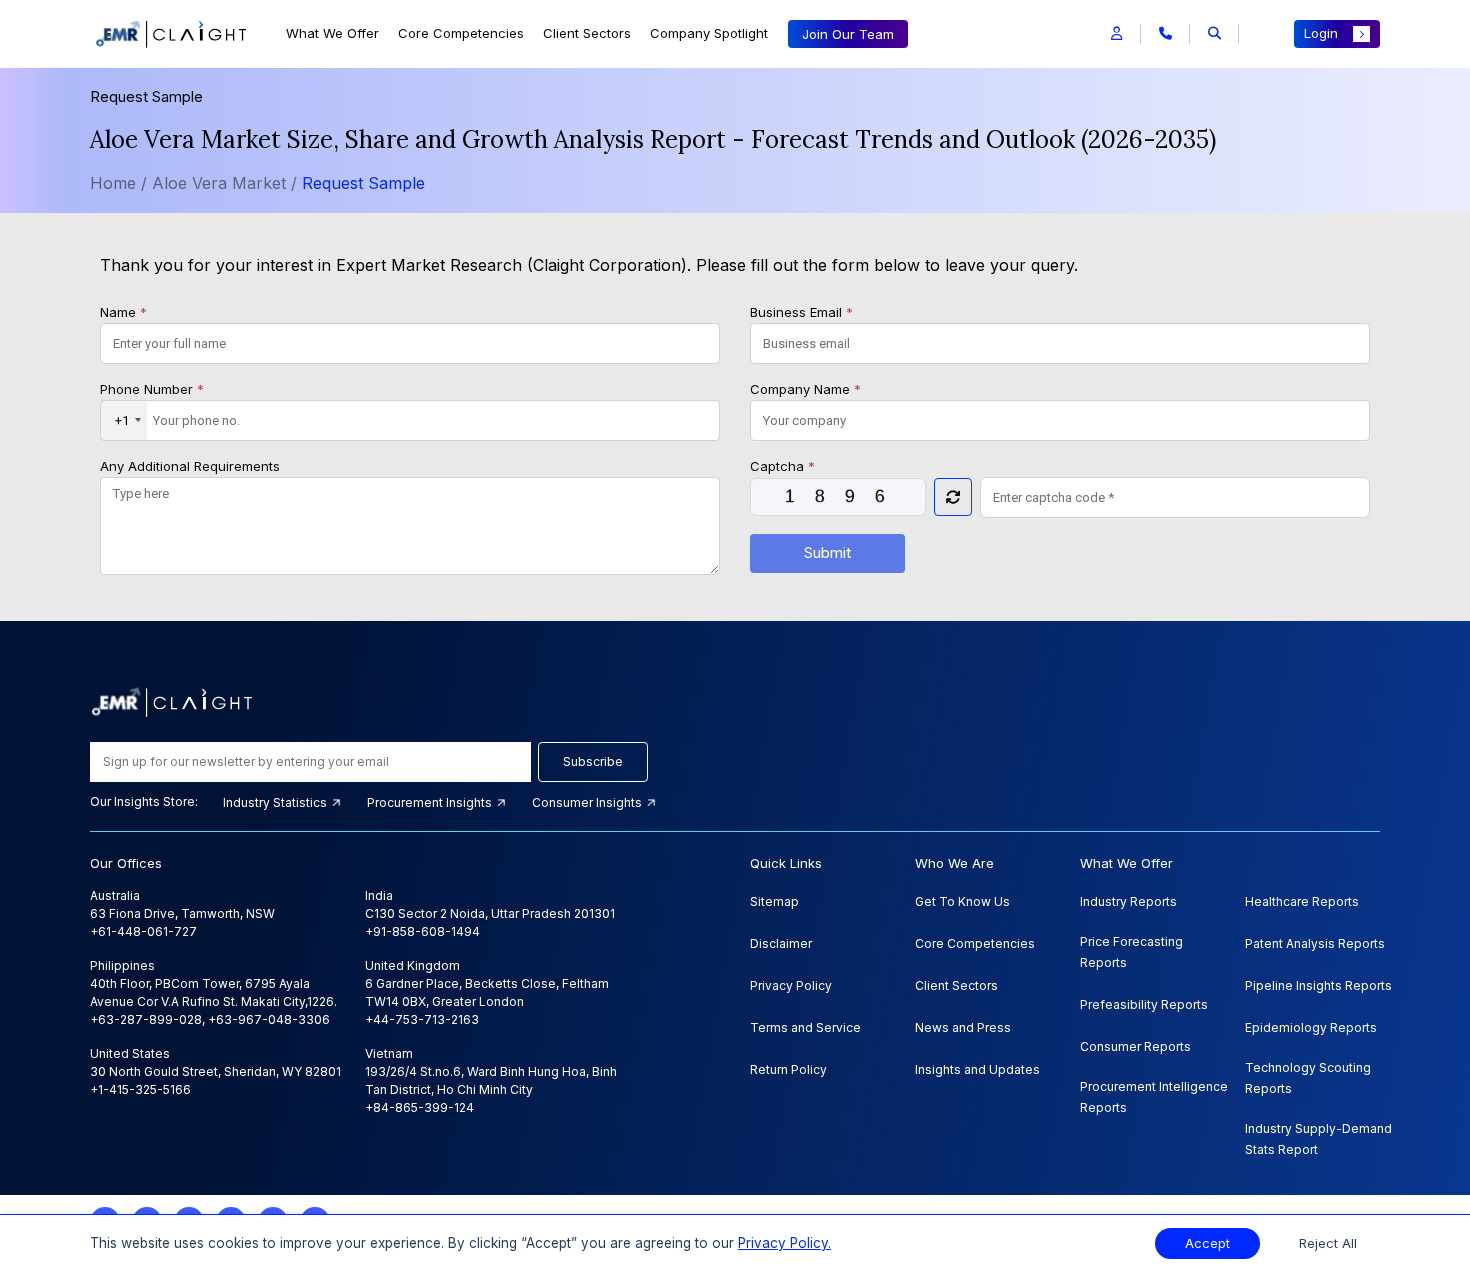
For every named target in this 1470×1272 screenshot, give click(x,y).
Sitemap (774, 901)
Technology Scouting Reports (1308, 1078)
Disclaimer (781, 943)
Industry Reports (1128, 901)
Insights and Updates (977, 1069)
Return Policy (788, 1069)
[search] (1214, 34)
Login (1321, 33)
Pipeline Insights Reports (1318, 985)
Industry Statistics (276, 802)
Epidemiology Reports (1311, 1027)
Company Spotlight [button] (709, 33)
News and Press (963, 1027)
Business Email (801, 312)
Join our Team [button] (848, 34)
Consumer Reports (1135, 1046)
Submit (827, 552)
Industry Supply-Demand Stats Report (1318, 1139)
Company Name (805, 389)
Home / (118, 183)
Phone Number (152, 389)
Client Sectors (587, 33)
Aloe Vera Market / (227, 183)
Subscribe (593, 761)
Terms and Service (805, 1027)
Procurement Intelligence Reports (1154, 1097)
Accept (1207, 1243)
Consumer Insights (588, 802)
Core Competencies (461, 33)
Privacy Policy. (784, 1243)
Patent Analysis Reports (1315, 943)
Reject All (1328, 1243)
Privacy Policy (791, 985)
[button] (1116, 34)
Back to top (49, 1194)
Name (123, 312)
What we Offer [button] (332, 33)
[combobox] (124, 421)
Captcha (782, 466)
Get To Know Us (962, 901)
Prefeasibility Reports (1144, 1004)
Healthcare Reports (1302, 901)
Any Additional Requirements (190, 466)
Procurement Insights (431, 802)
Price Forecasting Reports (1131, 952)
